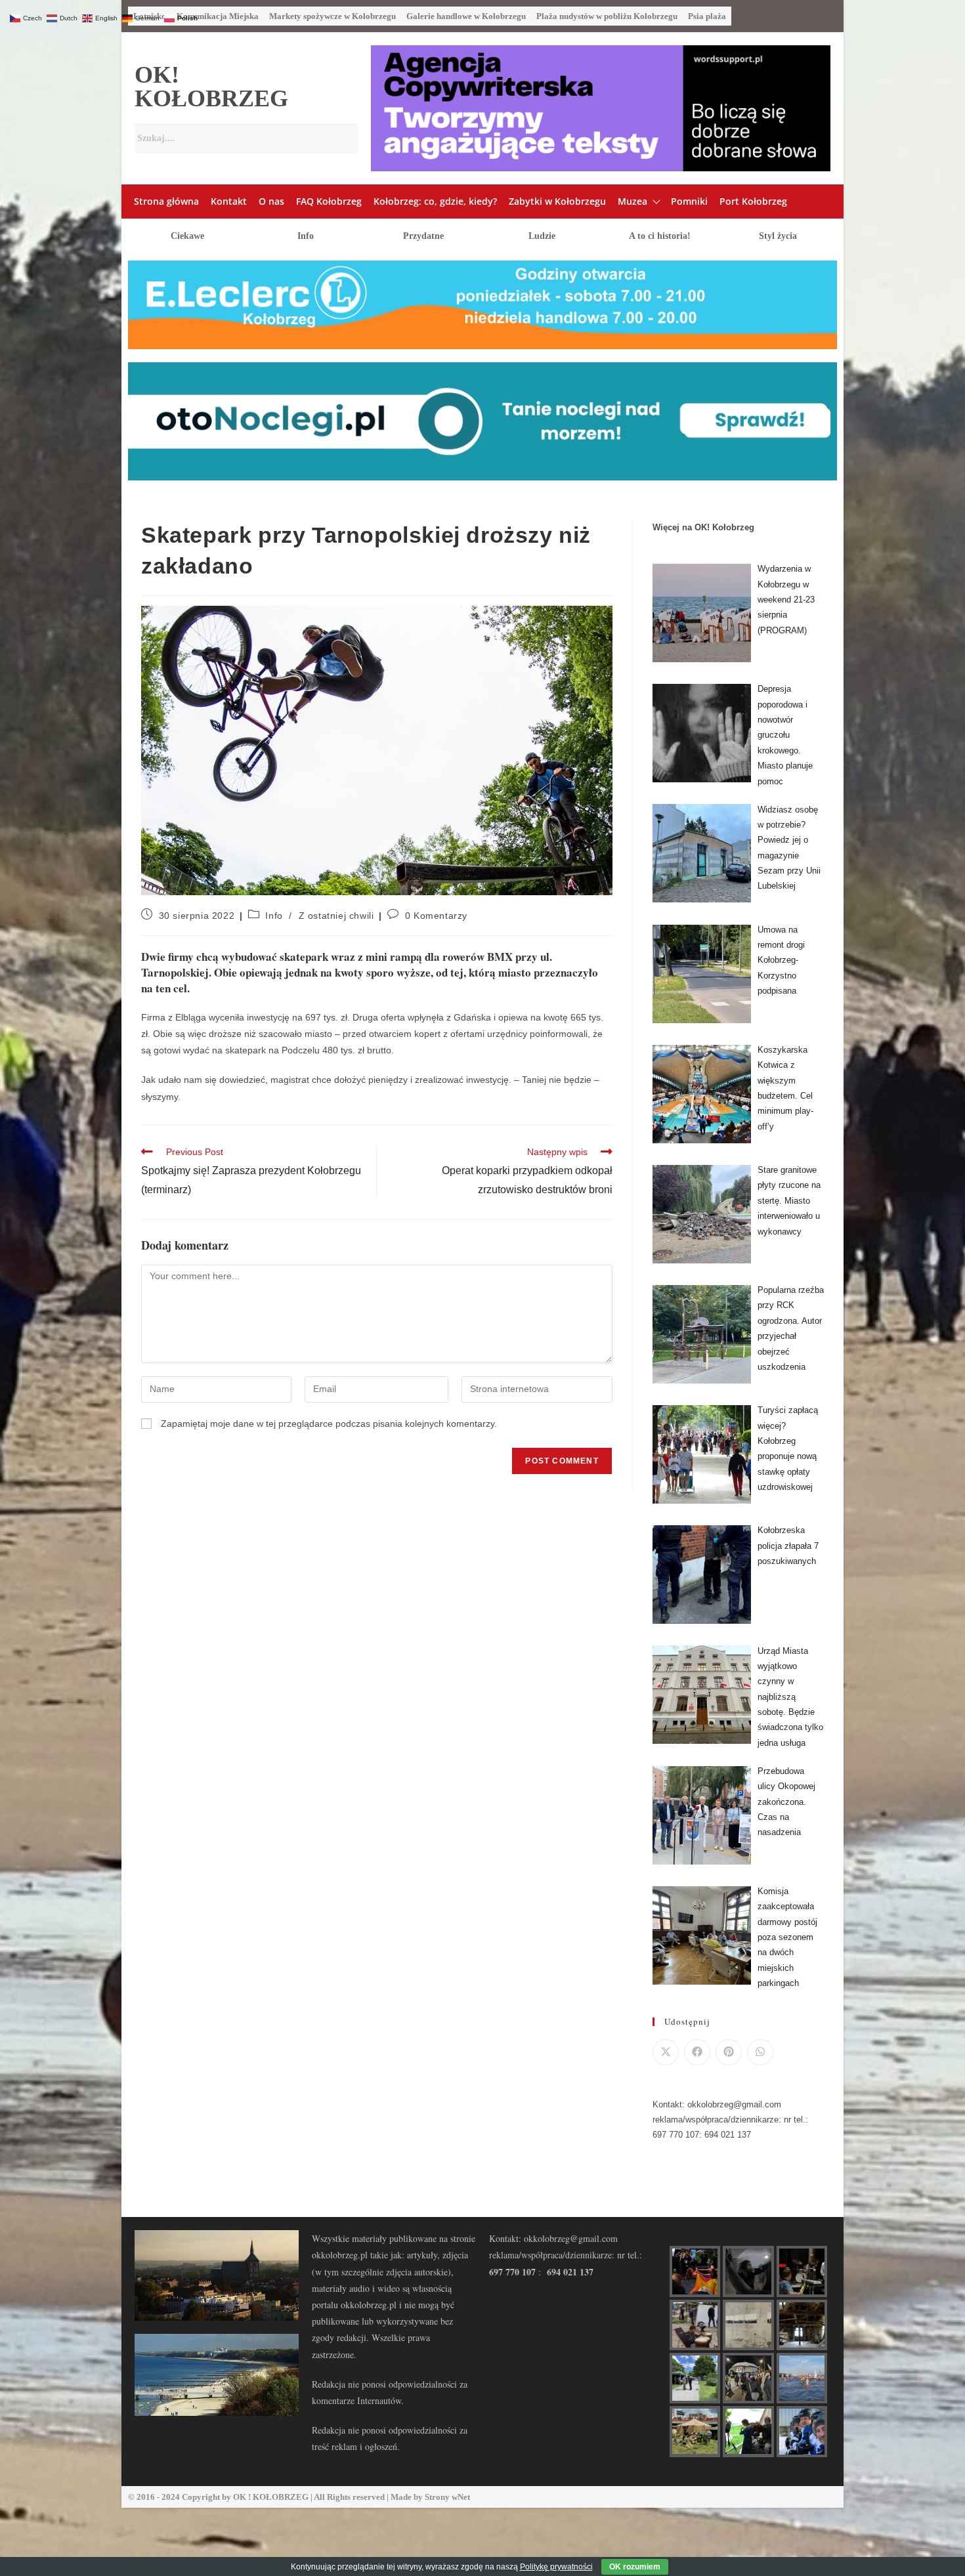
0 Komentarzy (436, 916)
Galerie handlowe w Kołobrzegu (466, 16)
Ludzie (542, 236)
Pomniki (689, 201)
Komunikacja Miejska (218, 16)
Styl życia (778, 236)
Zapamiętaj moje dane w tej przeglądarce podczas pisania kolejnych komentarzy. (329, 1424)
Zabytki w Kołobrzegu (557, 201)
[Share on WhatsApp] (760, 2052)
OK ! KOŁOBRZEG (271, 2497)
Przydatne (423, 236)
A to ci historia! (660, 236)
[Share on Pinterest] (729, 2052)
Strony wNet (447, 2497)
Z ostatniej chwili (336, 916)
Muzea (633, 201)
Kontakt (229, 201)
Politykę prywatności (556, 2567)
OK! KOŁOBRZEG (211, 87)
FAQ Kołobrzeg (329, 201)
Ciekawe (187, 236)
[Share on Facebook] (697, 2052)
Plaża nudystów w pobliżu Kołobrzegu (607, 16)
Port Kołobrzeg (753, 201)
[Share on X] (666, 2052)
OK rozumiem (635, 2567)
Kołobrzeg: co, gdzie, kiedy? (435, 201)
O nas (271, 201)
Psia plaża (707, 16)
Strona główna (166, 201)
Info (306, 236)
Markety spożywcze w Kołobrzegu (332, 16)
